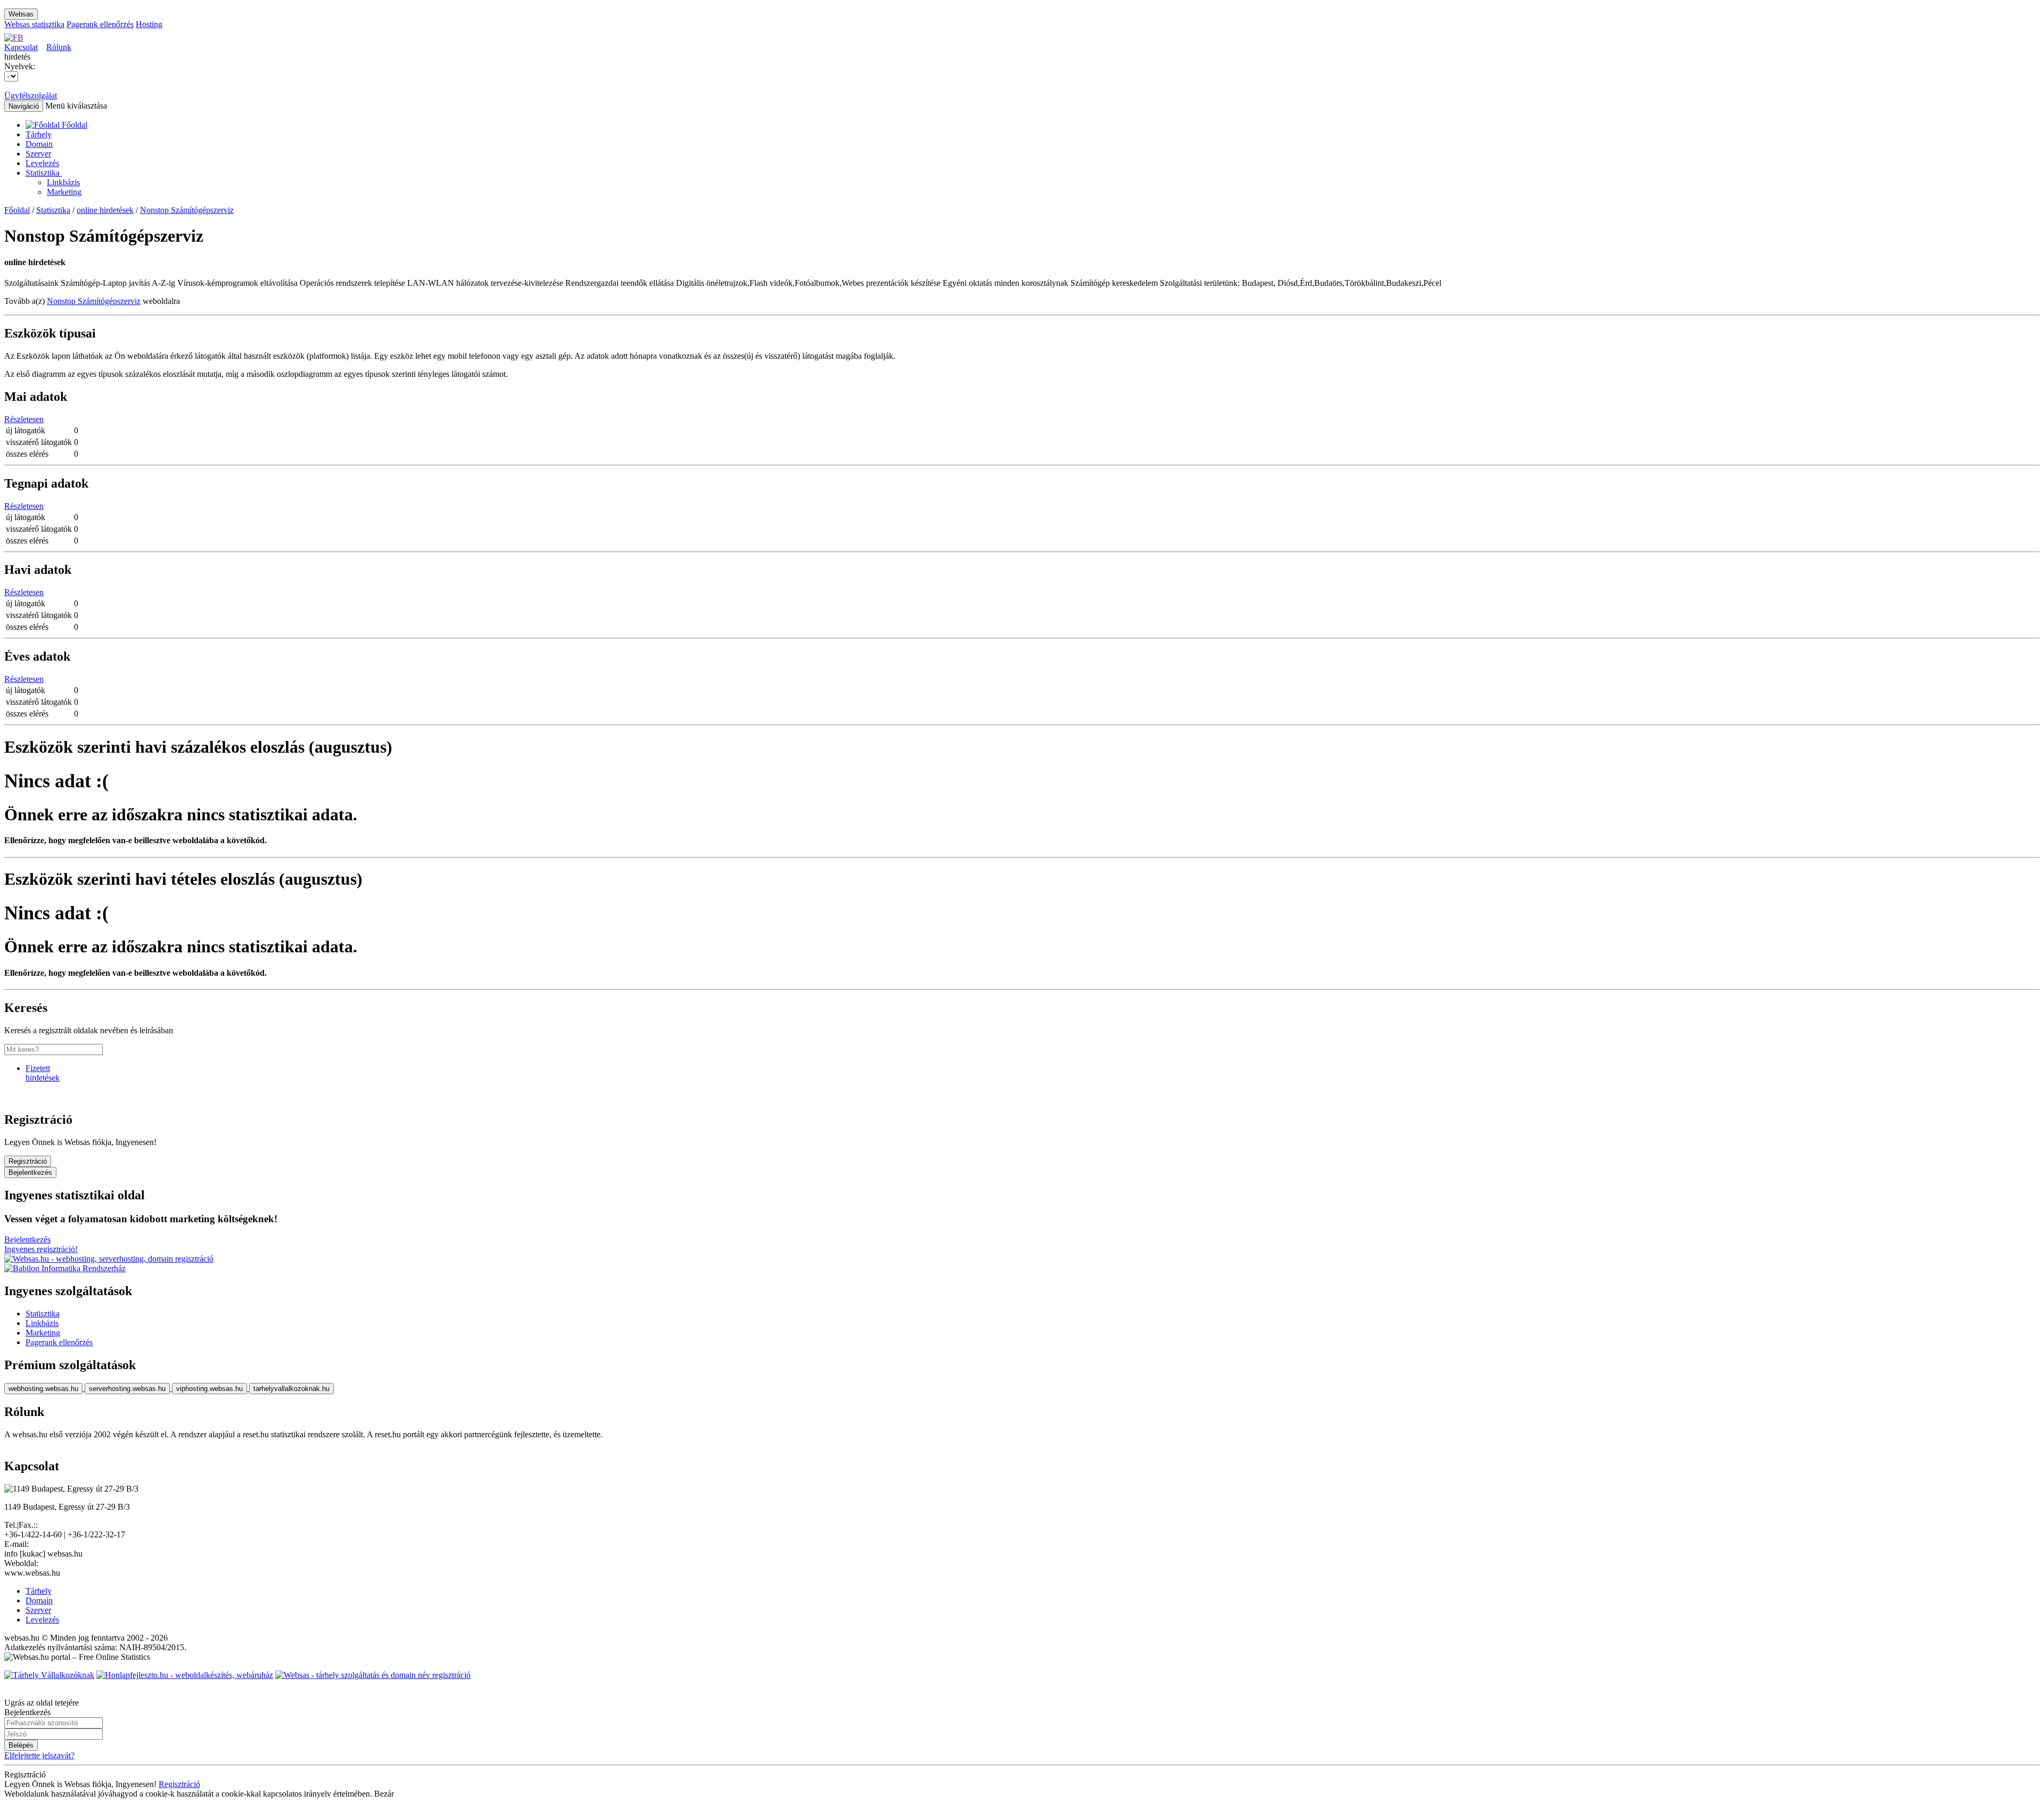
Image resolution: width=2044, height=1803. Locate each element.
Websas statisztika (34, 24)
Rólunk (59, 47)
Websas (21, 14)
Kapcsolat (21, 47)
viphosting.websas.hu (209, 1389)
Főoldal (17, 210)
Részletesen (24, 419)
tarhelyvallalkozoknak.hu (291, 1389)
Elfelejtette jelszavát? (39, 1755)
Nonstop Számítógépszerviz (187, 210)
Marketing (64, 192)
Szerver (38, 154)
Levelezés (42, 163)
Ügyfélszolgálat (31, 96)
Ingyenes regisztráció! (41, 1249)
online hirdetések (105, 210)
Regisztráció (28, 1161)
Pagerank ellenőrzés (100, 24)
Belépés (21, 1745)
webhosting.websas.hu (43, 1389)
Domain (39, 144)
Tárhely (39, 134)
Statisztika (44, 173)
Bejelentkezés (30, 1172)
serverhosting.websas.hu (127, 1389)
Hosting (149, 24)
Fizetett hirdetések (43, 1073)
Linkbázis (63, 182)
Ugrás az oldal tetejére (42, 1703)
